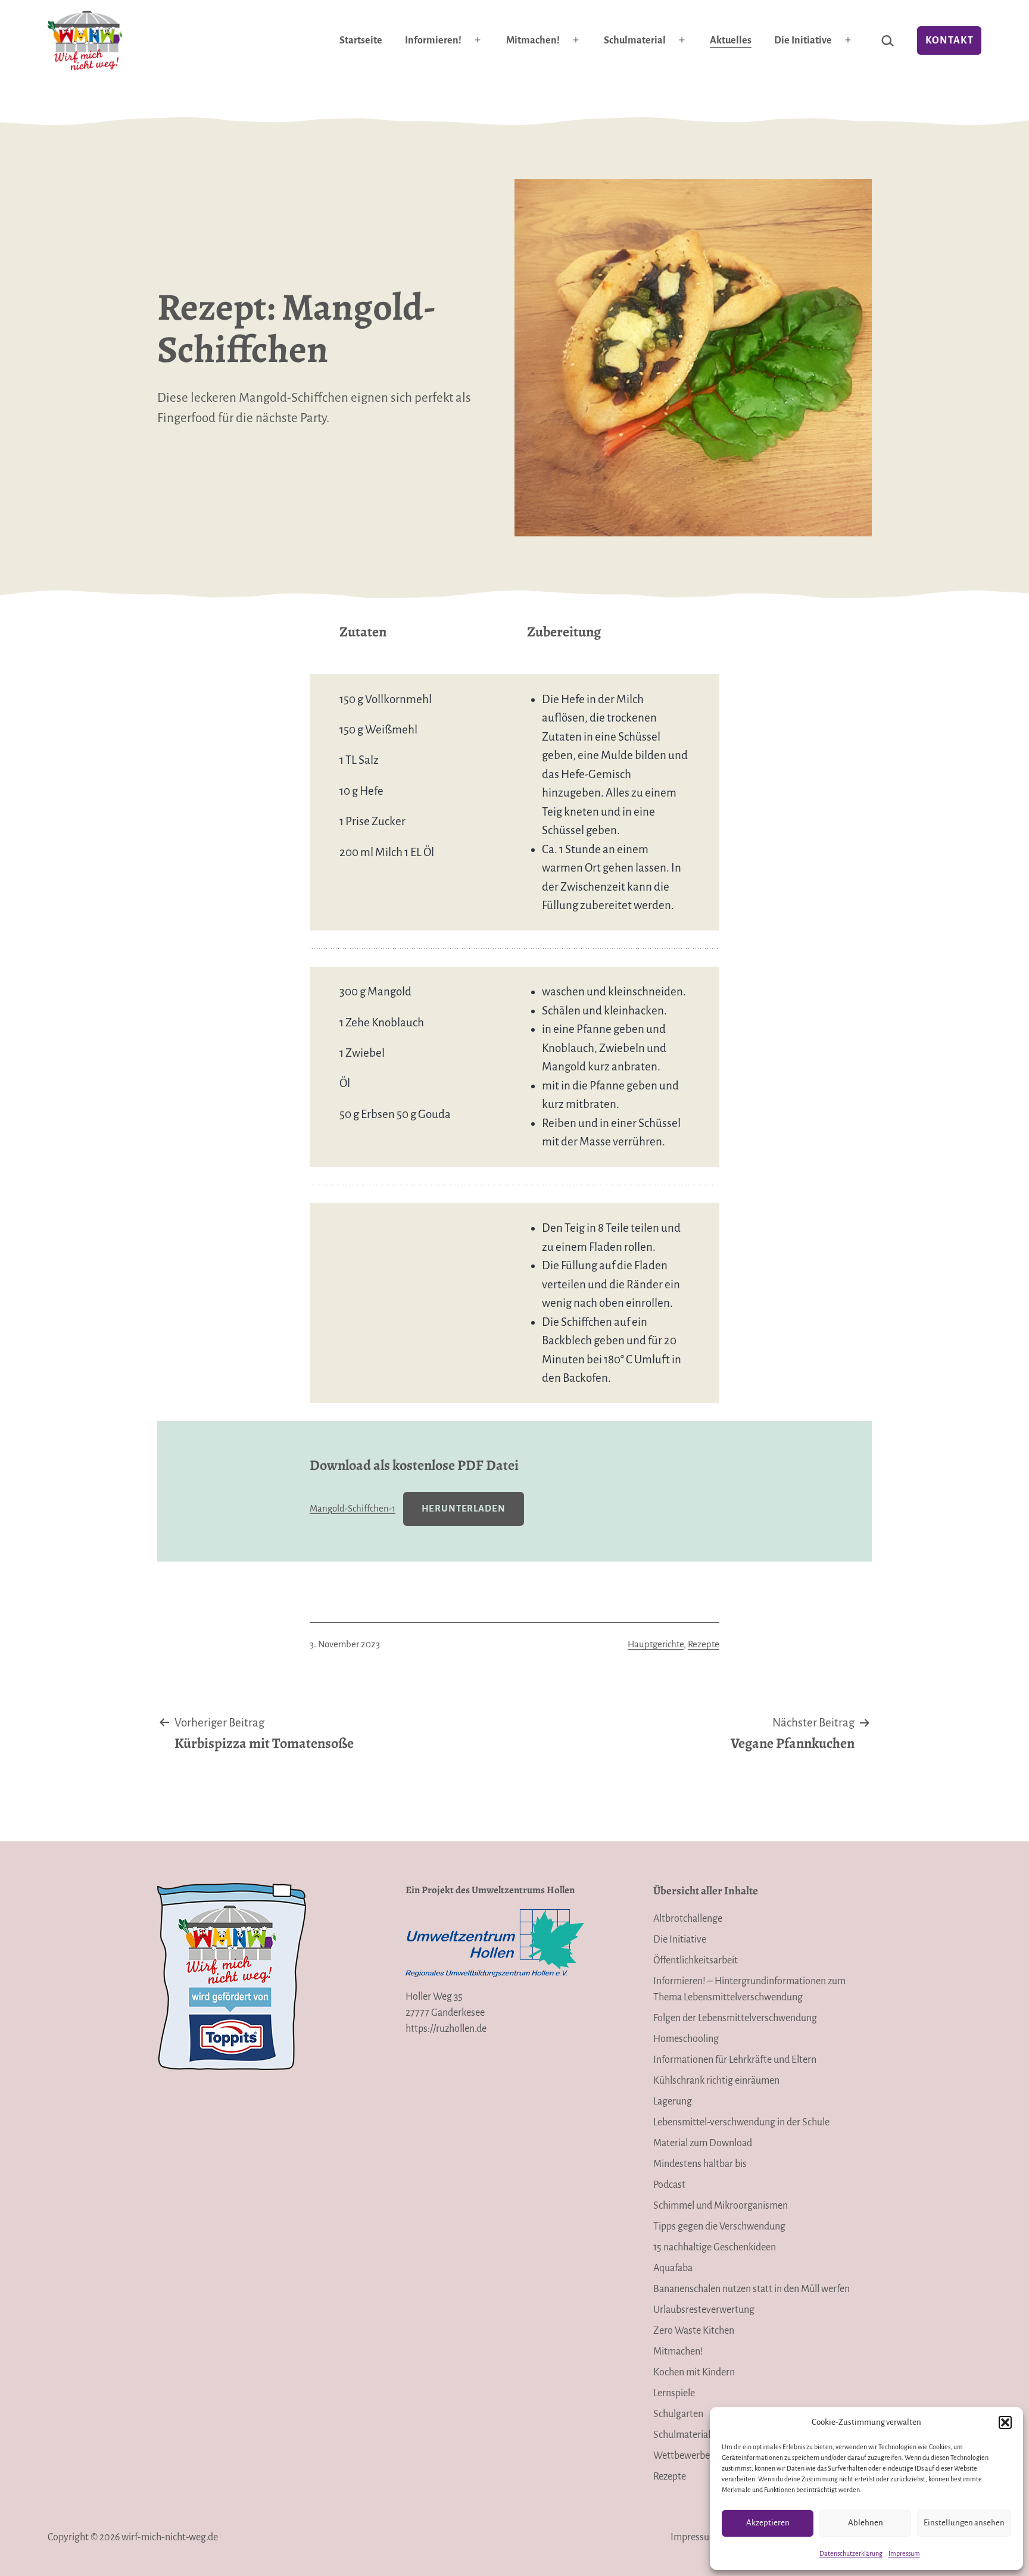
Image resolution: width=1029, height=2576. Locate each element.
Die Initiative (803, 40)
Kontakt (950, 40)
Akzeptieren (768, 2523)
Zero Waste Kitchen (694, 2331)
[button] (1005, 2422)
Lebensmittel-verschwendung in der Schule (741, 2122)
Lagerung (673, 2102)
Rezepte (704, 1644)
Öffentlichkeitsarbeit (696, 1960)
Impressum (904, 2553)
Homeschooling (686, 2039)
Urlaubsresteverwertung (704, 2310)
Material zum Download (703, 2143)
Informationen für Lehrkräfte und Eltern (735, 2060)
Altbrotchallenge (688, 1919)
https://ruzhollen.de (446, 2029)
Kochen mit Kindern (694, 2372)
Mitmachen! (533, 40)
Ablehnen (866, 2523)
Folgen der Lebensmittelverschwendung (735, 2018)
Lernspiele (674, 2393)
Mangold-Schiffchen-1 (353, 1509)
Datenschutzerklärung (851, 2553)
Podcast (669, 2185)
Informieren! (433, 40)
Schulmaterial (635, 40)
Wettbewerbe (682, 2456)
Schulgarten (678, 2414)
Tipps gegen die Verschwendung (719, 2227)
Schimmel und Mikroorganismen (721, 2206)
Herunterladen (464, 1509)
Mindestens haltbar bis (700, 2164)
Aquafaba (673, 2268)
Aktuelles (731, 40)
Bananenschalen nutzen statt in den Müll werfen (752, 2289)
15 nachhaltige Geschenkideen (715, 2247)
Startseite (361, 40)
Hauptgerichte (656, 1644)
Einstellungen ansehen (964, 2523)
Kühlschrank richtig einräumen (716, 2081)
